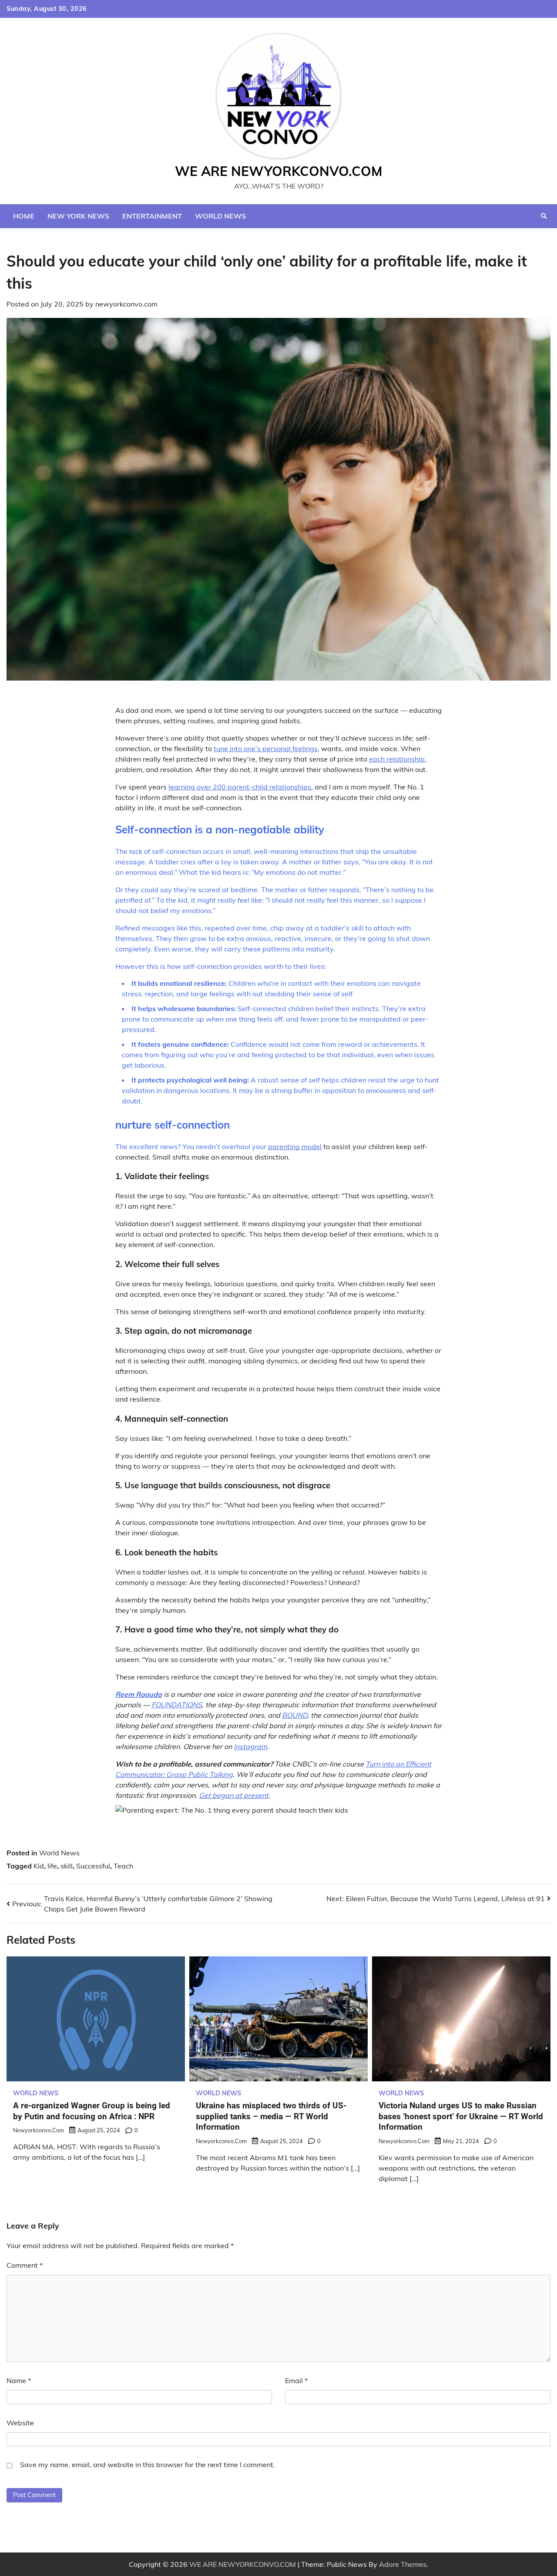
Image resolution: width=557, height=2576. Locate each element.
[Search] (544, 216)
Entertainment (152, 216)
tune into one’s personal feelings (266, 749)
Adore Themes (403, 2564)
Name (19, 2380)
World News (220, 216)
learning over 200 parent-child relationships (240, 787)
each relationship (397, 759)
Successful (93, 1866)
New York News (78, 216)
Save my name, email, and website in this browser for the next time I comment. (148, 2465)
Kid (39, 1866)
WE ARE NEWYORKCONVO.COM (279, 171)
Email (296, 2380)
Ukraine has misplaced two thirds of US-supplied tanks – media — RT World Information (271, 2116)
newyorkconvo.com (126, 304)
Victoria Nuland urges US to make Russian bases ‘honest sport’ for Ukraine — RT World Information (461, 2116)
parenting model (295, 1146)
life (52, 1866)
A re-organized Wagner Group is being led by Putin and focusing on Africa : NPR (92, 2111)
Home (24, 216)
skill (67, 1866)
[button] (278, 1810)
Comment (25, 2265)
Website (20, 2423)
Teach (123, 1866)
